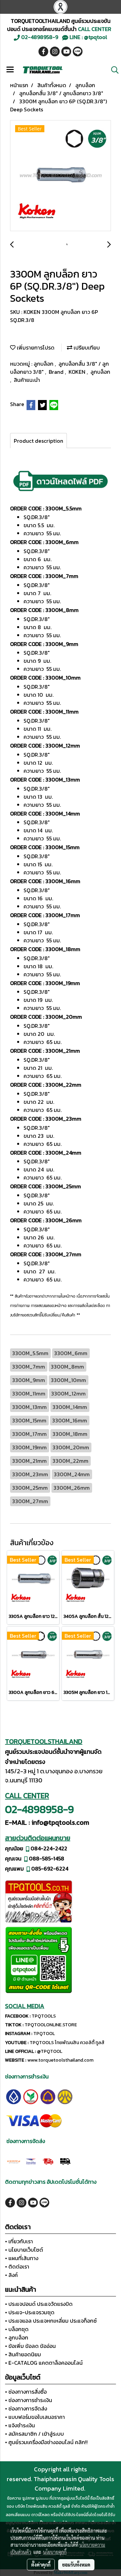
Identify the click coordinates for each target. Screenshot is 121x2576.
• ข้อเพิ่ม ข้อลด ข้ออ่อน (30, 2346)
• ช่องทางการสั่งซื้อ (26, 2392)
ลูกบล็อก (44, 364)
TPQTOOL (44, 2034)
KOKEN (78, 372)
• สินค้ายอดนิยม (23, 2354)
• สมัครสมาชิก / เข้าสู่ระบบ (34, 2434)
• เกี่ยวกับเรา (19, 2241)
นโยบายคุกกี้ (55, 2552)
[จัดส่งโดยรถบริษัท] (48, 2161)
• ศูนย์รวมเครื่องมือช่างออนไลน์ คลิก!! (46, 2442)
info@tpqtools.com (60, 1822)
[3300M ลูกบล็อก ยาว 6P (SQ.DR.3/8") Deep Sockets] (61, 176)
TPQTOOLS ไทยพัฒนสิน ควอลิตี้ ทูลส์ (67, 2043)
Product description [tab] (38, 441)
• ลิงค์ (11, 2275)
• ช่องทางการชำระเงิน (29, 2400)
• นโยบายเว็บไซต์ (24, 2250)
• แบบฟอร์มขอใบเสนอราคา (35, 2417)
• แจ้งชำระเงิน (20, 2425)
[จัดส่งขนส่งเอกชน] (65, 2161)
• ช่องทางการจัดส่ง (26, 2408)
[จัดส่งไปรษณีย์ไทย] (31, 2161)
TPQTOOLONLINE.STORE (51, 2025)
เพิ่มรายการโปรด (35, 348)
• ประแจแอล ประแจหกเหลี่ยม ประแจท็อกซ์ (51, 2321)
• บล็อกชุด (17, 2329)
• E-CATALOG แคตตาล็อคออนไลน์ (44, 2363)
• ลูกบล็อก (17, 2337)
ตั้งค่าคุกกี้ (41, 2565)
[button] (113, 70)
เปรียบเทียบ (86, 348)
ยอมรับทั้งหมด (76, 2565)
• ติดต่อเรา (17, 2266)
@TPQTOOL (50, 2051)
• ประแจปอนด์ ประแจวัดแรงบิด (39, 2304)
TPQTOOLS (44, 2016)
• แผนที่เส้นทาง (22, 2258)
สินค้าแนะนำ (27, 380)
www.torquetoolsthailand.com (60, 2060)
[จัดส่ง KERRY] (14, 2161)
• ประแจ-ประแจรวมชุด (30, 2312)
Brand (57, 372)
